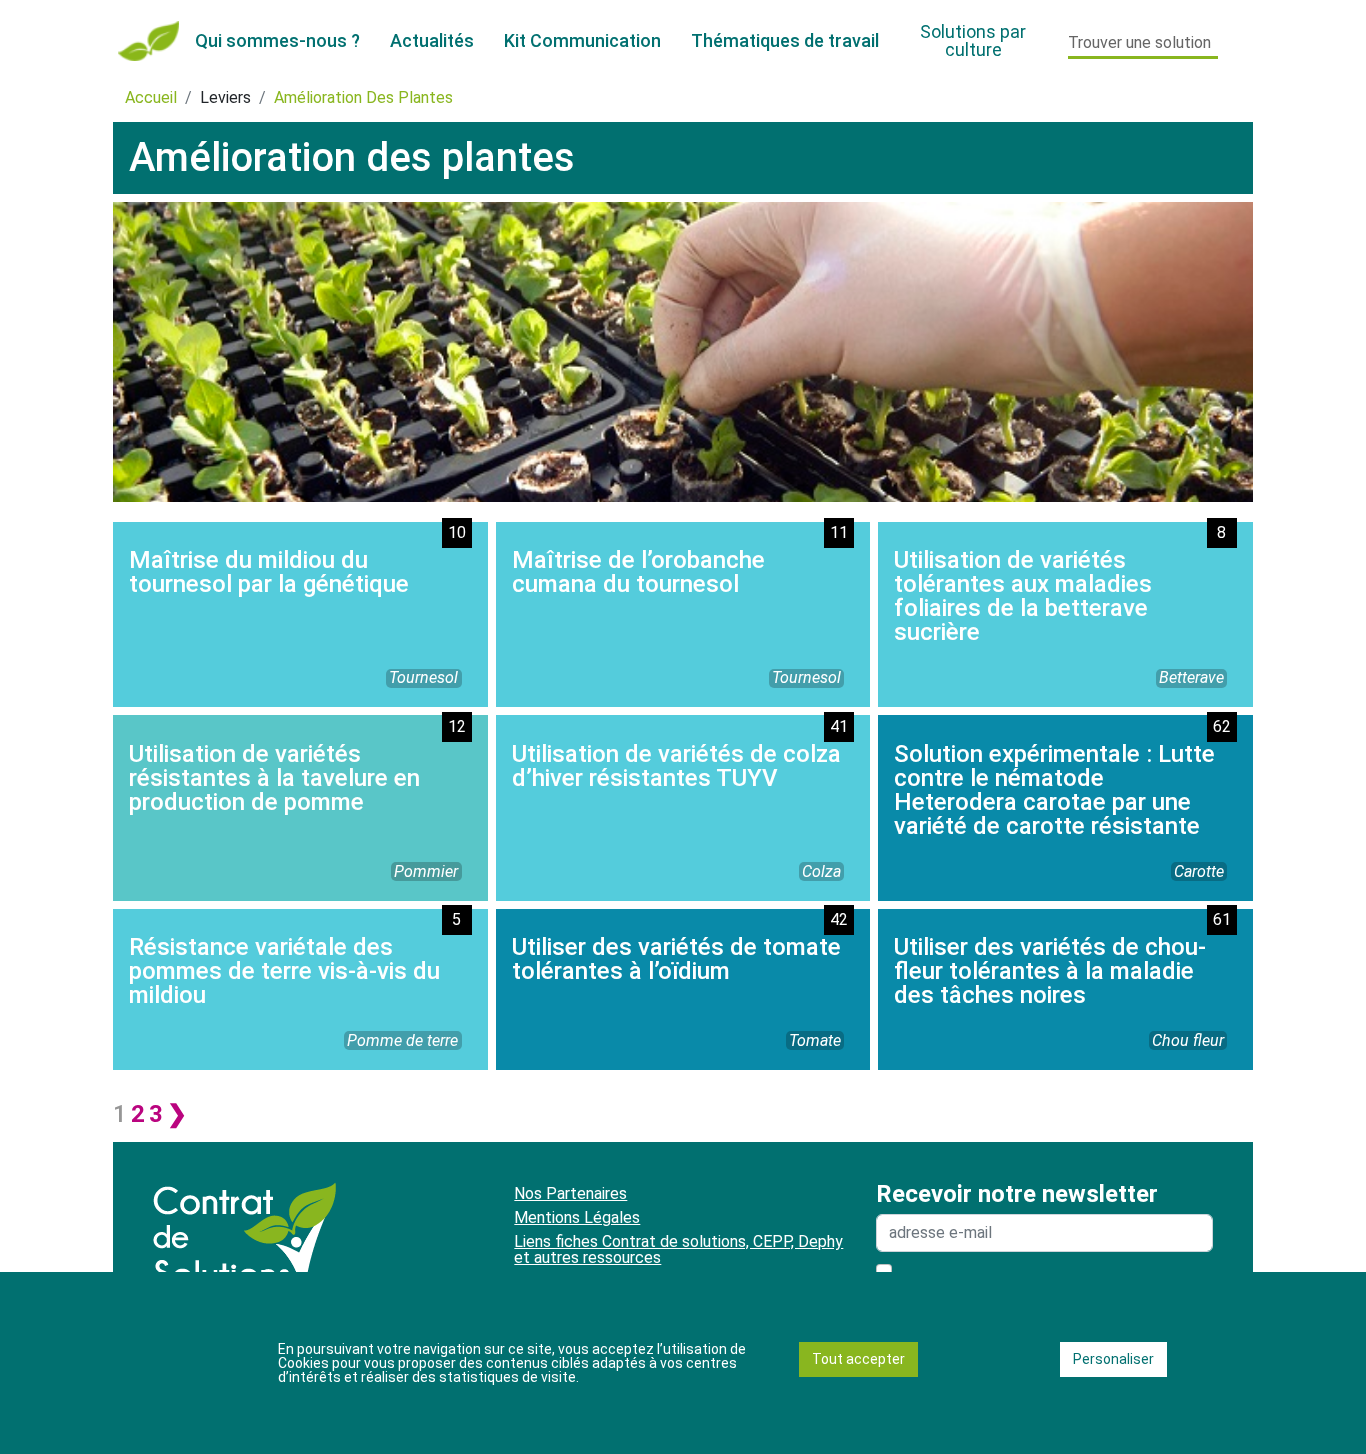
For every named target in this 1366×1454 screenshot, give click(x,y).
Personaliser (1113, 1359)
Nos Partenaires (570, 1193)
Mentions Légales (577, 1217)
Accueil (151, 97)
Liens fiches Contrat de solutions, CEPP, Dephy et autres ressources (678, 1249)
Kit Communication (582, 40)
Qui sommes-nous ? (277, 40)
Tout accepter (858, 1359)
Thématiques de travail (785, 40)
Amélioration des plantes (363, 97)
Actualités (432, 40)
